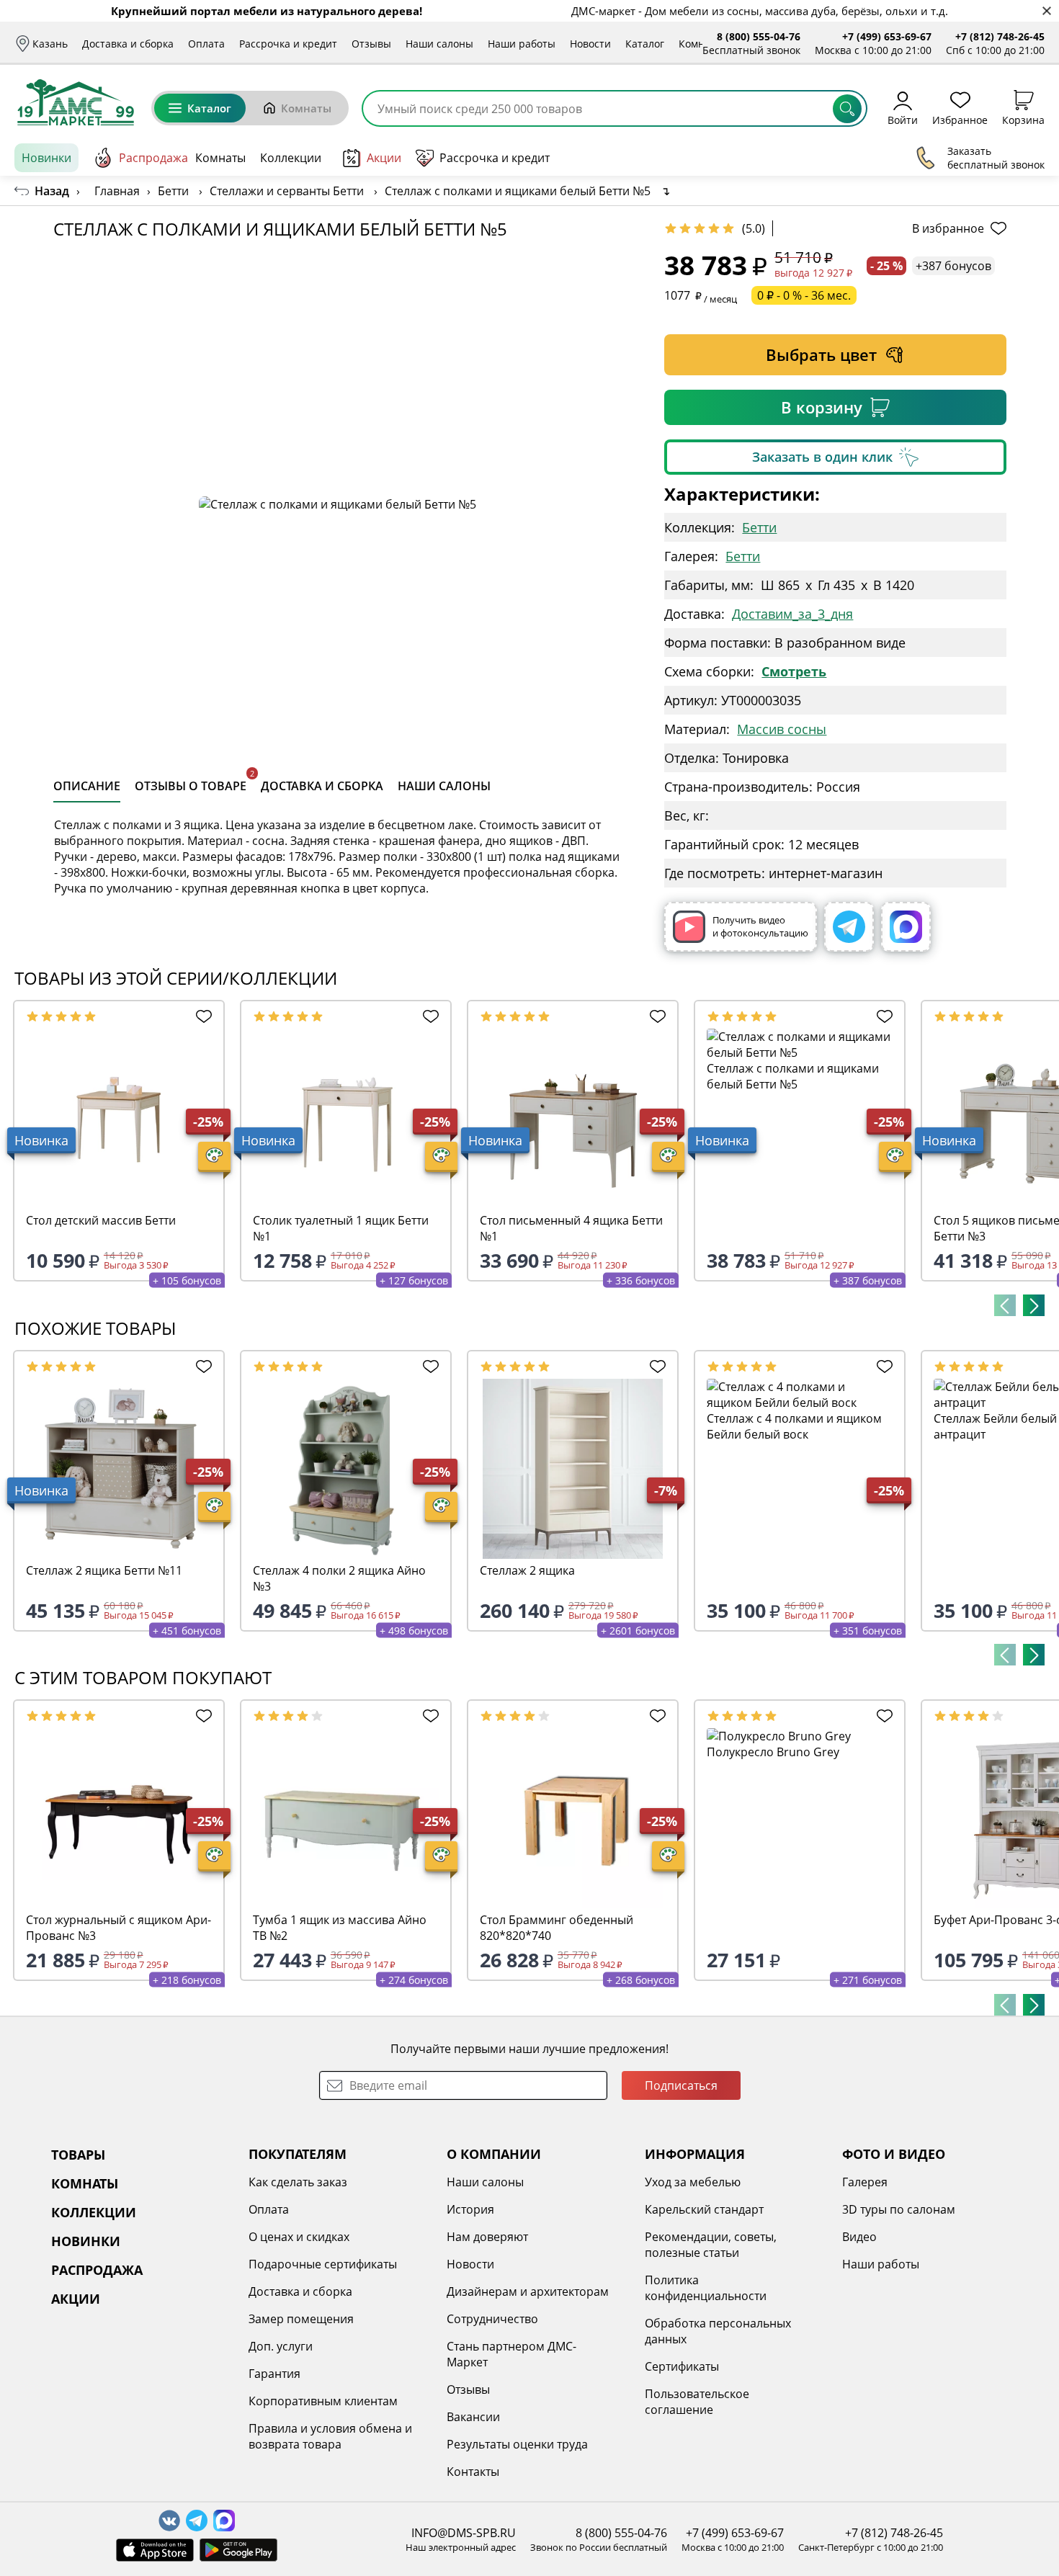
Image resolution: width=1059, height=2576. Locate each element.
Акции (384, 158)
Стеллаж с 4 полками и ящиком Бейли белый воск (794, 1426)
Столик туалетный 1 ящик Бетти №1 (341, 1228)
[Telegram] (849, 927)
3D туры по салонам (899, 2209)
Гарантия (274, 2374)
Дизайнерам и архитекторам (528, 2291)
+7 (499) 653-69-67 (887, 36)
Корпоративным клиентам (323, 2401)
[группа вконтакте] (169, 2521)
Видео (859, 2237)
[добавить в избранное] (201, 1016)
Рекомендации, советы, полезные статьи (711, 2245)
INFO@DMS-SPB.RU (464, 2533)
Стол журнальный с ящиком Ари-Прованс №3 (119, 1928)
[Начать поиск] (847, 109)
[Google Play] (238, 2550)
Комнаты (701, 44)
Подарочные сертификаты (323, 2264)
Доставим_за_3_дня (792, 614)
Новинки (46, 158)
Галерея (865, 2182)
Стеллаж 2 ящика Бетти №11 (104, 1570)
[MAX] (906, 927)
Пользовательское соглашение (697, 2402)
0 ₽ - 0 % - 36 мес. (804, 295)
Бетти (759, 527)
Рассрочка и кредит (288, 44)
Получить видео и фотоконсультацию (760, 926)
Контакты (473, 2472)
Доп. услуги (281, 2346)
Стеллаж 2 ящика (527, 1570)
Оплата (206, 44)
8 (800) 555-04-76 (759, 36)
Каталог (645, 44)
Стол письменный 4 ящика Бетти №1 (571, 1228)
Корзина (1023, 119)
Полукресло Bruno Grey (773, 1752)
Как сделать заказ (298, 2182)
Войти (903, 119)
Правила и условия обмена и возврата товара (330, 2436)
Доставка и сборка (128, 44)
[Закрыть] (1046, 11)
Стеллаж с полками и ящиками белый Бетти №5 (793, 1076)
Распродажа (153, 158)
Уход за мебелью (693, 2182)
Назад (52, 191)
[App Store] (155, 2550)
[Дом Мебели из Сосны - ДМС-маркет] (76, 102)
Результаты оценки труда (517, 2444)
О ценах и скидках (299, 2237)
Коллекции (291, 158)
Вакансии (473, 2417)
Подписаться (681, 2085)
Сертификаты (682, 2366)
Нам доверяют (487, 2237)
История (470, 2209)
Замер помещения (301, 2319)
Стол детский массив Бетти (101, 1220)
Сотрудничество (492, 2319)
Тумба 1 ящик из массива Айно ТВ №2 (340, 1928)
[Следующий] (1034, 1305)
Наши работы (522, 44)
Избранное (960, 119)
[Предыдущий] (1005, 1305)
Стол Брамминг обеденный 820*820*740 (557, 1928)
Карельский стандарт (704, 2209)
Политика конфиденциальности (706, 2288)
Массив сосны (782, 729)
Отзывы (371, 44)
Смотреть (794, 671)
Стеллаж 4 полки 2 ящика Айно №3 (339, 1578)
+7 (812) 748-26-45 (1000, 36)
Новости (590, 44)
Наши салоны (439, 44)
